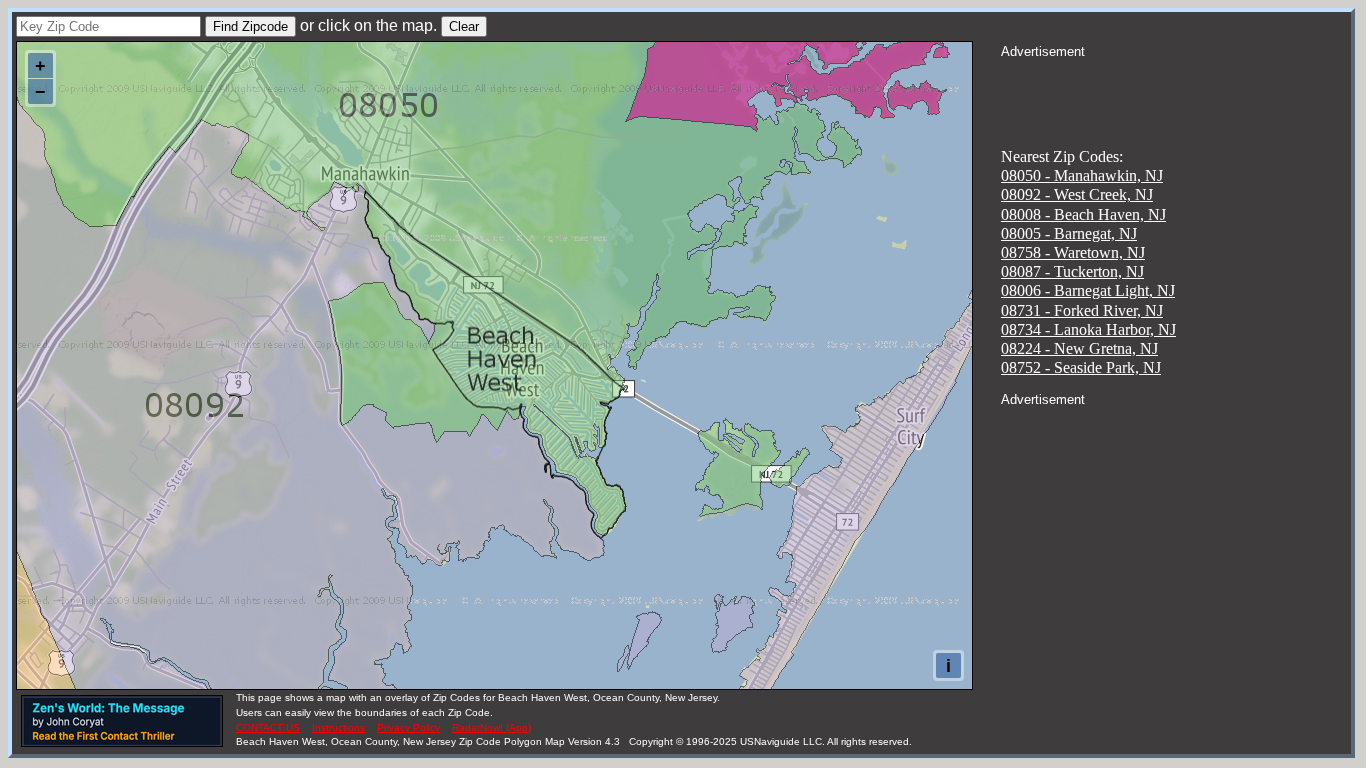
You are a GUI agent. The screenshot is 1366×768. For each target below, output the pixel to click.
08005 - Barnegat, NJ (1069, 233)
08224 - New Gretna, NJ (1079, 348)
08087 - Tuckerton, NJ (1072, 271)
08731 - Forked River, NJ (1082, 310)
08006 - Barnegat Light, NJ (1088, 290)
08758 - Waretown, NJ (1073, 252)
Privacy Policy (408, 727)
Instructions (338, 727)
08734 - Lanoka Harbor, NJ (1088, 329)
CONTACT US (268, 727)
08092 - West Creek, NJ (1077, 194)
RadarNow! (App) (491, 727)
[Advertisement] (1176, 86)
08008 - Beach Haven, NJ (1083, 214)
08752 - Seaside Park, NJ (1081, 367)
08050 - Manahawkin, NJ (1082, 175)
